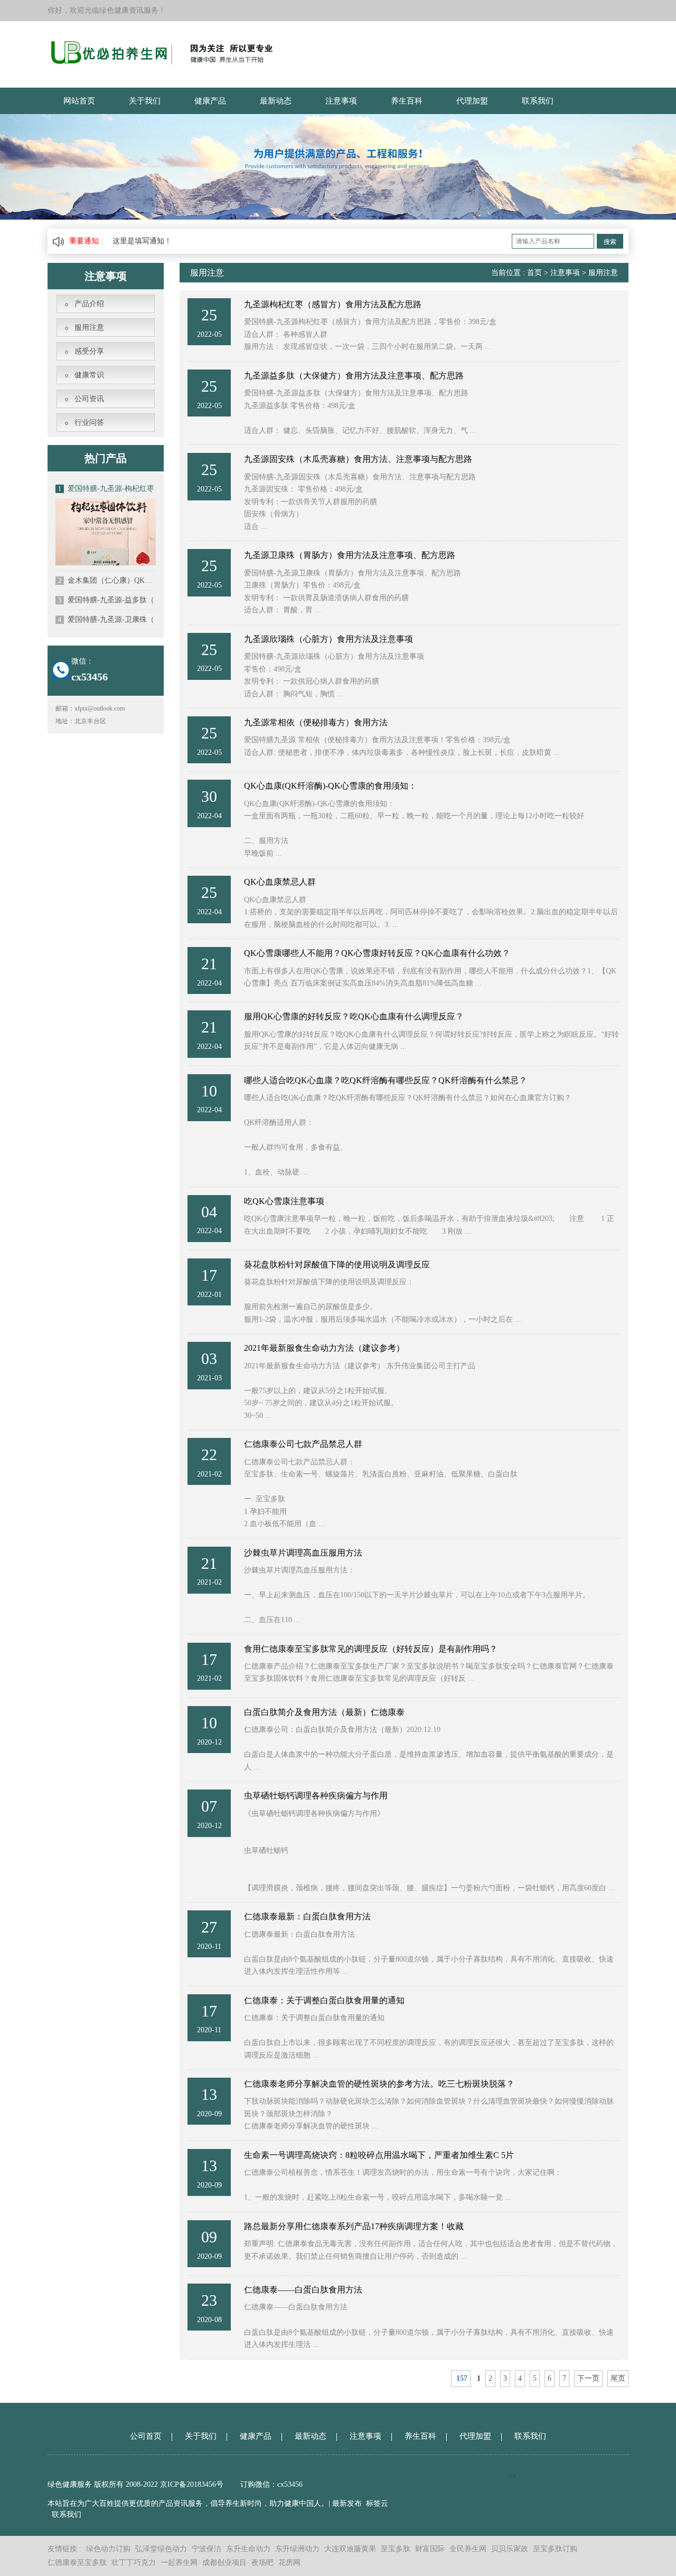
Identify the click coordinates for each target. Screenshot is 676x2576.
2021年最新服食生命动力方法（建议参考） (324, 1348)
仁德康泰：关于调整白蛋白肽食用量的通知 (324, 2000)
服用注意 (89, 328)
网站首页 (79, 101)
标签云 (377, 2503)
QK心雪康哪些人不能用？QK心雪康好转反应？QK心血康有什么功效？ (377, 953)
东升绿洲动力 (297, 2549)
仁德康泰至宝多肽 (77, 2563)
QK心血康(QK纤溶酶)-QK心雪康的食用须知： (330, 786)
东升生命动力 (248, 2549)
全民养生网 (468, 2549)
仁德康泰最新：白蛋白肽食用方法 (307, 1916)
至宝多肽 (396, 2549)
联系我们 (538, 101)
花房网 (289, 2563)
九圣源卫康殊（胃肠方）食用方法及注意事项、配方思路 (350, 555)
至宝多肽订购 (555, 2549)
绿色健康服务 (70, 2484)
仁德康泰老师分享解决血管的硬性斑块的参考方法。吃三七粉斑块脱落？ (379, 2084)
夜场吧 (262, 2563)
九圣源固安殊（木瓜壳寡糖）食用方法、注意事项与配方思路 (358, 459)
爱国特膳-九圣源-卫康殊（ (106, 619)
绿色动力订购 (108, 2549)
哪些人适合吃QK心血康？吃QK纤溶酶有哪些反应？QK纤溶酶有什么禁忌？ (386, 1080)
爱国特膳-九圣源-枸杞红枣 (106, 489)
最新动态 (276, 101)
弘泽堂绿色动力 (161, 2549)
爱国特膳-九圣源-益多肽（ (106, 600)
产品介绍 (89, 304)
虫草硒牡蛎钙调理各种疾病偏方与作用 (316, 1796)
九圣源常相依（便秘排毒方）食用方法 (316, 722)
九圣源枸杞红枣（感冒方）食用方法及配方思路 (333, 304)
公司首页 (146, 2436)
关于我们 (145, 101)
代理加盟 (472, 101)
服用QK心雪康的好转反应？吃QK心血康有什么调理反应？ (354, 1016)
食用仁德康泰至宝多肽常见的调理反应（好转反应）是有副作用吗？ (371, 1649)
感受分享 (89, 351)
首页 (534, 273)
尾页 (618, 2378)
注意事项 (341, 101)
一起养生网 (179, 2563)
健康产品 (210, 101)
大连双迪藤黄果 (350, 2549)
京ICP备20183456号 (193, 2484)
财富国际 (430, 2549)
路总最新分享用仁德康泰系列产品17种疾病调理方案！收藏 (354, 2226)
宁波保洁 (206, 2549)
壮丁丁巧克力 (134, 2563)
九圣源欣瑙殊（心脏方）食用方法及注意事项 (328, 639)
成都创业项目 (224, 2563)
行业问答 (89, 423)
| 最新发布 (345, 2503)
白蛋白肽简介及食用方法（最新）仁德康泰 (324, 1712)
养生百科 (407, 101)
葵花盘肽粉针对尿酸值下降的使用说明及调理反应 (337, 1265)
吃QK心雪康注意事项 (284, 1201)
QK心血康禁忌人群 (280, 882)
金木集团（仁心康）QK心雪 (107, 580)
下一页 (588, 2378)
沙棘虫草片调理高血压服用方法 (303, 1553)
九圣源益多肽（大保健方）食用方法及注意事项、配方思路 (354, 376)
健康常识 (89, 375)
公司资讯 (89, 399)
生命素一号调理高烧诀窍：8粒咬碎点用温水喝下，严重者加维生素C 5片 (379, 2155)
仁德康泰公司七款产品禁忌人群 (303, 1444)
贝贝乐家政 (510, 2549)
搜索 (610, 242)
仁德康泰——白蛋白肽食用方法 (303, 2290)
